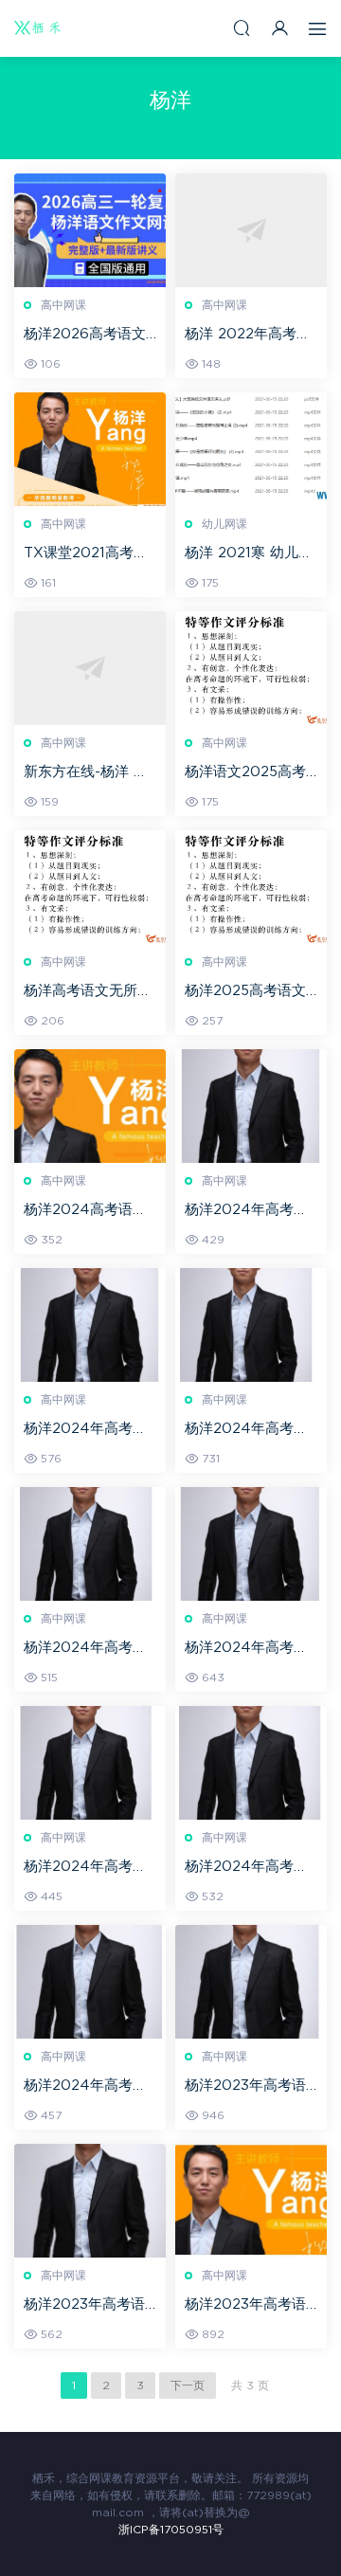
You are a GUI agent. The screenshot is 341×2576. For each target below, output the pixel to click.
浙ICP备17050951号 (171, 2530)
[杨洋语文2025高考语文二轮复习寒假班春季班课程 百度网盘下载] (251, 668)
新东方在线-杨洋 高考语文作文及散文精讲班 (88, 773)
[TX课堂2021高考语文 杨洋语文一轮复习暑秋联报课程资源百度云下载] (90, 449)
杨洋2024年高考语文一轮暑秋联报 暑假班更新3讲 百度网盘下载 (90, 2087)
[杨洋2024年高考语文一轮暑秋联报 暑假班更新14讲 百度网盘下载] (90, 1544)
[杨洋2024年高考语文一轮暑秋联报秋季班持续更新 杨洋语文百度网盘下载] (251, 1106)
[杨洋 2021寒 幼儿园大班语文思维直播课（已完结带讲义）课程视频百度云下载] (251, 449)
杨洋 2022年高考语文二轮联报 (248, 336)
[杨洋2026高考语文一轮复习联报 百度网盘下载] (90, 230)
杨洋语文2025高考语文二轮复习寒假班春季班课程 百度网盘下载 (251, 773)
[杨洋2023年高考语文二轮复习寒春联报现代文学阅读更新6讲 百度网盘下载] (251, 2201)
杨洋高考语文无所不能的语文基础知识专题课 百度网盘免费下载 (90, 992)
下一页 (188, 2386)
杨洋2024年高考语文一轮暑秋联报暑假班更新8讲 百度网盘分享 (249, 1868)
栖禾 (38, 28)
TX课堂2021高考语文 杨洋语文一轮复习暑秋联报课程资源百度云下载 (90, 554)
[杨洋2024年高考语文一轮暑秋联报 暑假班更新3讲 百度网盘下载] (90, 1982)
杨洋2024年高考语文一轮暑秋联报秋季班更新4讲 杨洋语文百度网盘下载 (88, 1430)
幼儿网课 (224, 524)
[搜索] (242, 28)
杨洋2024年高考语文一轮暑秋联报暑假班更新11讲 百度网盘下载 (250, 1649)
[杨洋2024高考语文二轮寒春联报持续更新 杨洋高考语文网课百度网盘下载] (90, 1106)
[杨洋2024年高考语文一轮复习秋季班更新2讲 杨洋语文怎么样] (251, 1325)
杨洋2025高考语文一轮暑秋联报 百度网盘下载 (251, 992)
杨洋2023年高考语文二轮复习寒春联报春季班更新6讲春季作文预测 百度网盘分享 (90, 2306)
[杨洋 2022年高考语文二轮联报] (251, 230)
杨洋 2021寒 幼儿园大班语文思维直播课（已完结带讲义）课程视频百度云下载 (249, 554)
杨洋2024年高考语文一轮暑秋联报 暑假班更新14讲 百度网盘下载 (90, 1649)
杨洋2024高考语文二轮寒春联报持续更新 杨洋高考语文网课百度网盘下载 (90, 1211)
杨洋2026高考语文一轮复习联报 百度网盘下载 (90, 336)
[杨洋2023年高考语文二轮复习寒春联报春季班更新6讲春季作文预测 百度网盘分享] (90, 2201)
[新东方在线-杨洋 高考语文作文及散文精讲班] (90, 668)
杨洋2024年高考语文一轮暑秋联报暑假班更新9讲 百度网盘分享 (88, 1868)
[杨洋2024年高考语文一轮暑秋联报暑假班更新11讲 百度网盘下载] (251, 1544)
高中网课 (63, 305)
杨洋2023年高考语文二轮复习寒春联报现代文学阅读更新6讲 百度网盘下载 (249, 2306)
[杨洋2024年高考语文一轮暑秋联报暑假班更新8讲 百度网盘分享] (251, 1763)
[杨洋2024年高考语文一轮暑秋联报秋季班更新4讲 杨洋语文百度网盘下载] (90, 1325)
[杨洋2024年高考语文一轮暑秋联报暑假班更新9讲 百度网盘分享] (90, 1763)
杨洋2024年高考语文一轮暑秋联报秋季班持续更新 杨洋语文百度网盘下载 (251, 1211)
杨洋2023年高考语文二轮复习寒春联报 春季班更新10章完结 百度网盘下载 (250, 2087)
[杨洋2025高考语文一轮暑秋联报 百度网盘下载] (251, 887)
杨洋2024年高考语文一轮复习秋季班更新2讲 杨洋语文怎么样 (249, 1430)
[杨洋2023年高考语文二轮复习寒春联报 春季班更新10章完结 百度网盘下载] (251, 1982)
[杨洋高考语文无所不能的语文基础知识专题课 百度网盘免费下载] (90, 887)
